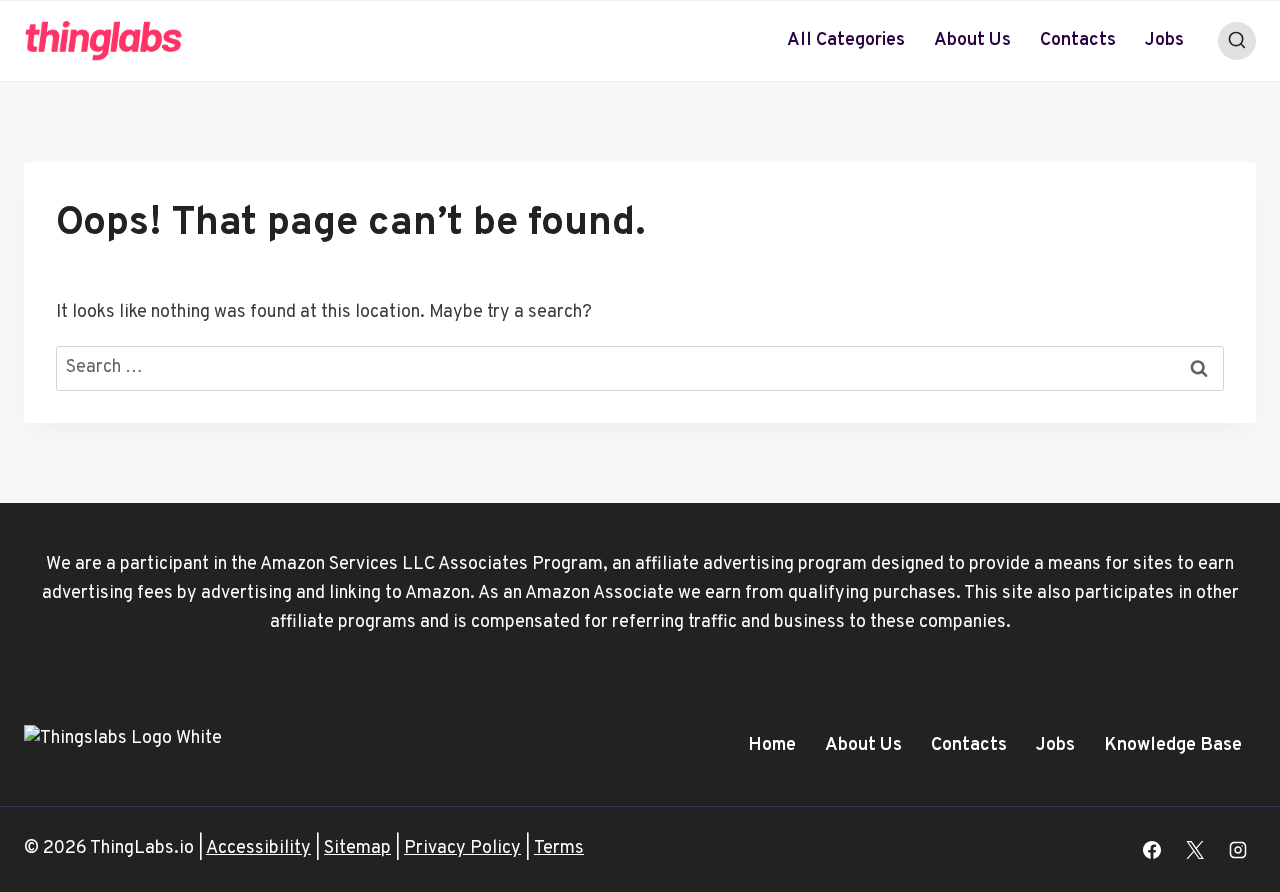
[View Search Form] (1237, 41)
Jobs (1164, 40)
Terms (559, 848)
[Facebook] (1152, 850)
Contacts (1078, 40)
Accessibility (258, 848)
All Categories (846, 40)
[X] (1195, 850)
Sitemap (357, 848)
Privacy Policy (462, 848)
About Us (972, 40)
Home (772, 745)
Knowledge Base (1173, 745)
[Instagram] (1238, 850)
